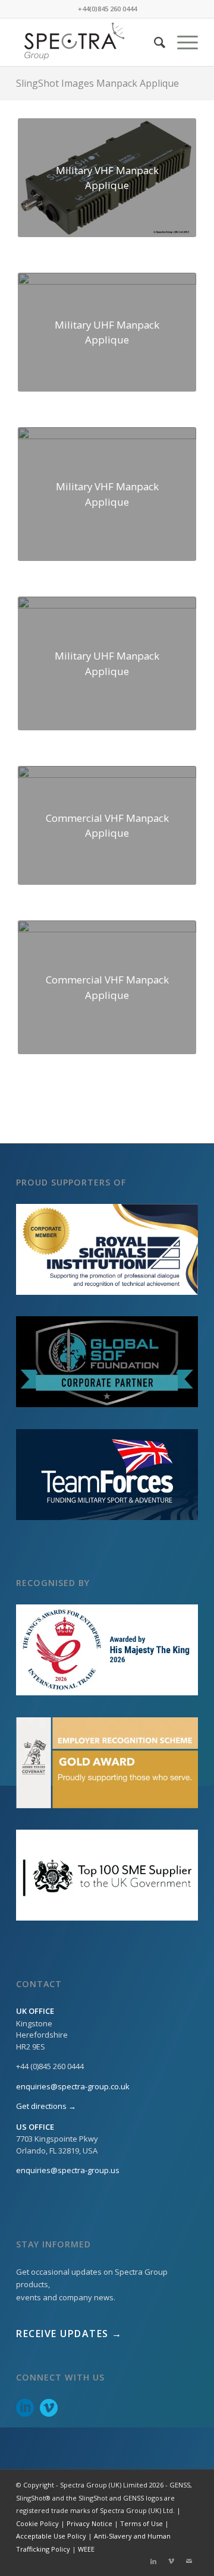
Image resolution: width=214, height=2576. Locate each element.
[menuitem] (154, 42)
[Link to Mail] (189, 2561)
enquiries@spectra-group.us (68, 2170)
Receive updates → (69, 2334)
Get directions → (46, 2106)
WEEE (86, 2549)
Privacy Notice (89, 2523)
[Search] (154, 42)
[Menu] (182, 42)
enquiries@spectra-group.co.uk (73, 2086)
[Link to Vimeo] (171, 2561)
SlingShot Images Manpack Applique (97, 83)
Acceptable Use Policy (51, 2536)
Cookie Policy (37, 2523)
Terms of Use (141, 2523)
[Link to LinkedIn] (153, 2561)
